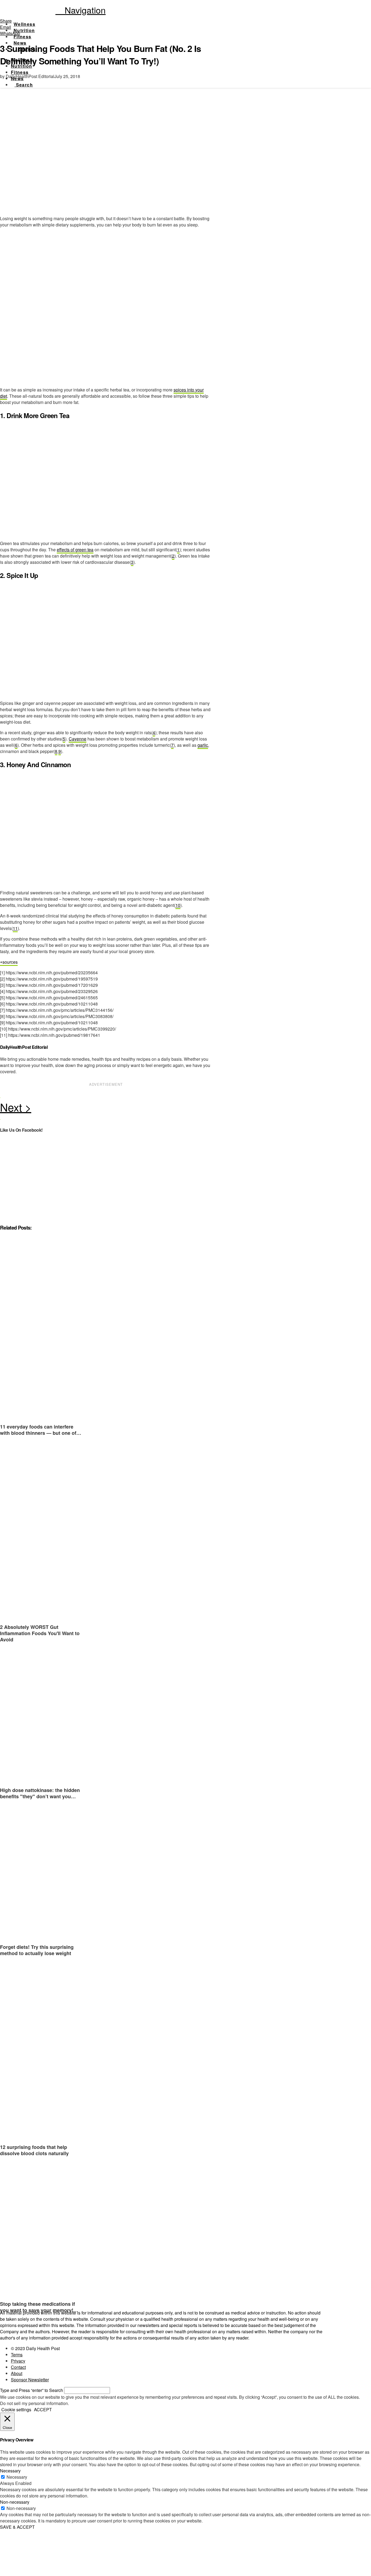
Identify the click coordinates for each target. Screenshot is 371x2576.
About (17, 2373)
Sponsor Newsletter (30, 2380)
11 (15, 928)
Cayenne (78, 739)
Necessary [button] (10, 2471)
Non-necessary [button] (15, 2502)
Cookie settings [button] (16, 2409)
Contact (18, 2367)
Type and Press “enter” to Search (32, 2390)
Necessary (17, 2477)
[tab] (9, 962)
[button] (81, 10)
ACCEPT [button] (43, 2409)
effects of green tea (75, 550)
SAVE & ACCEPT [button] (17, 2527)
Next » (106, 1109)
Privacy (18, 2361)
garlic (203, 745)
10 (178, 905)
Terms (17, 2355)
